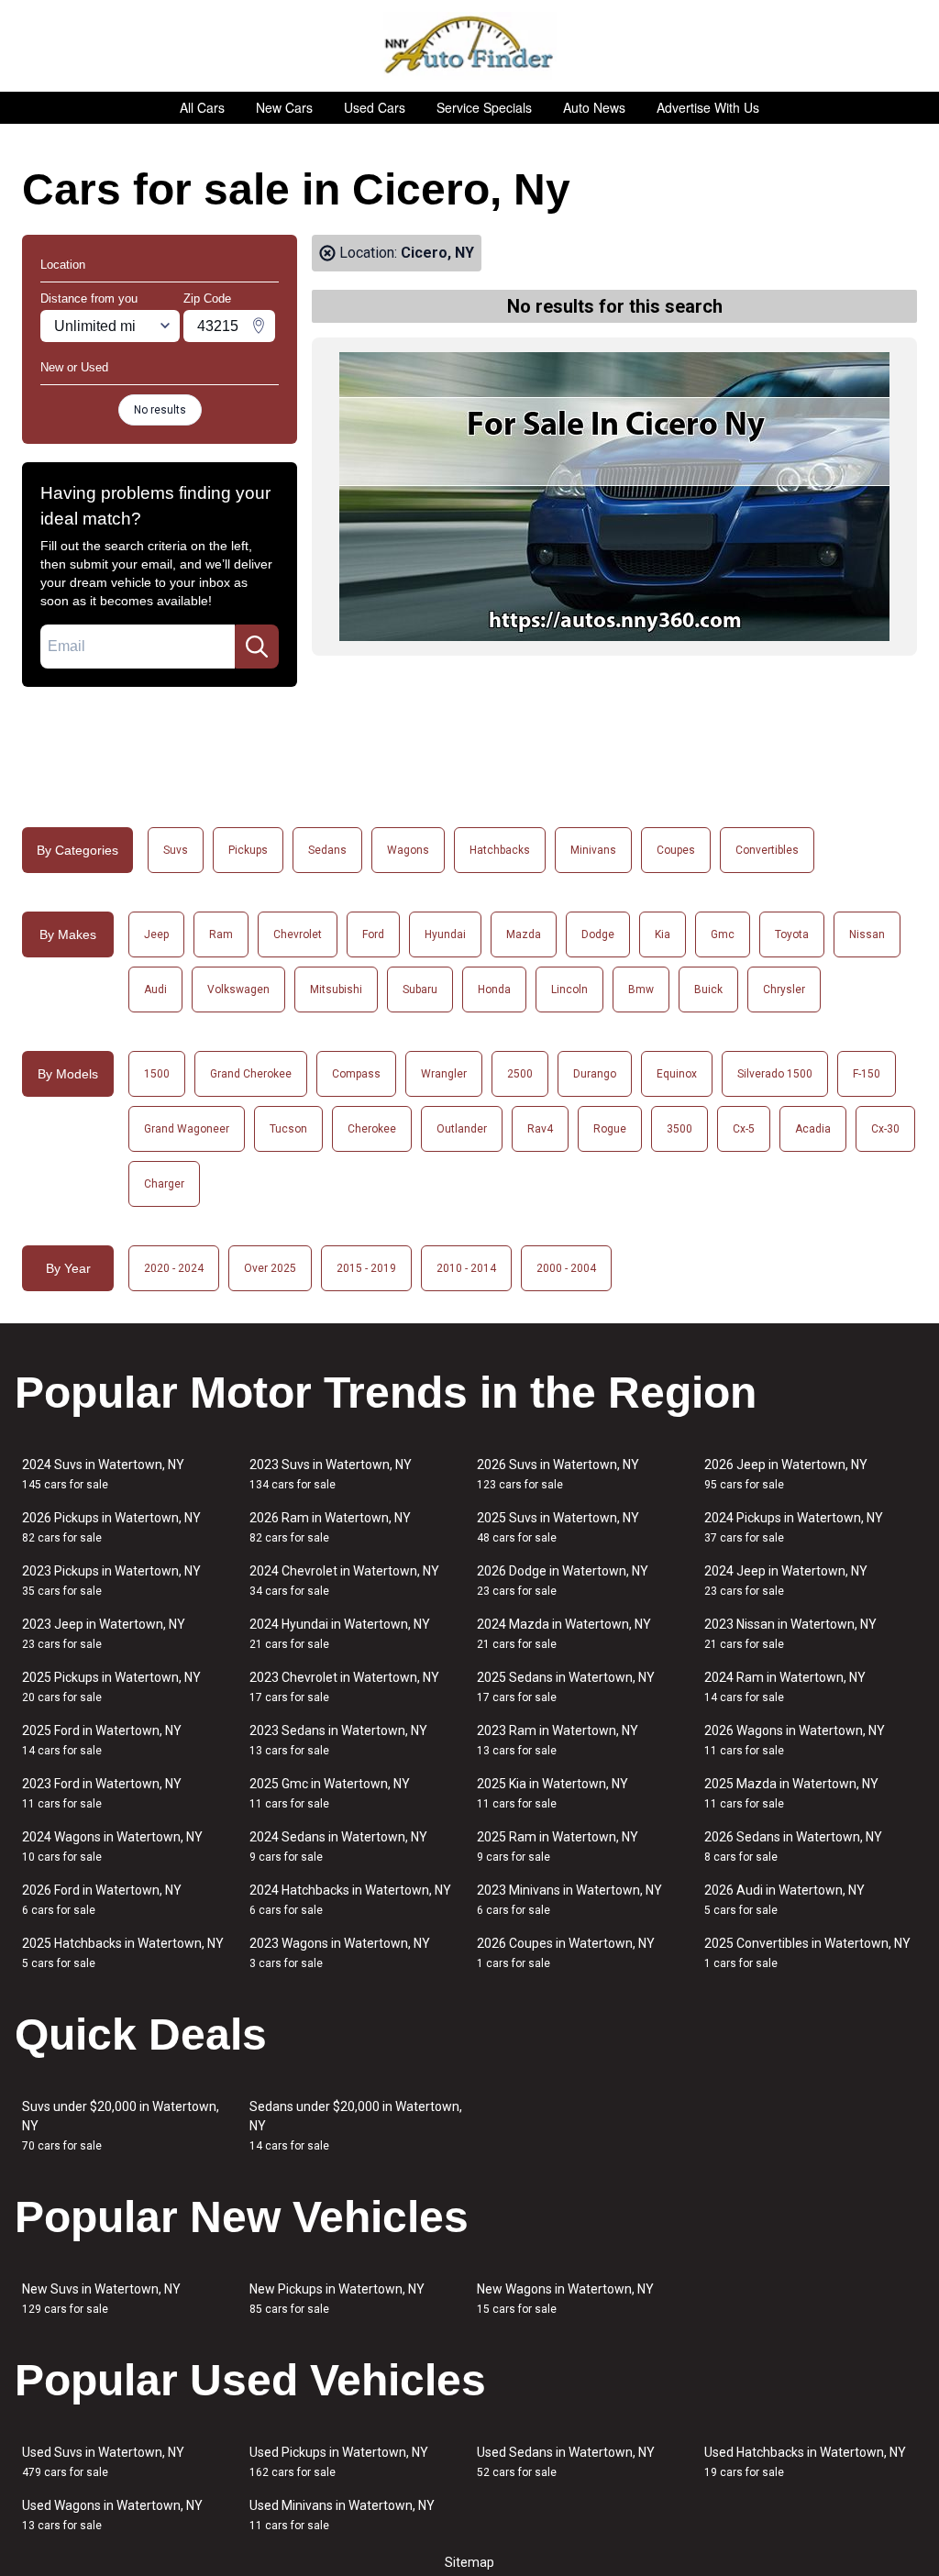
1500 (157, 1074)
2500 (520, 1074)
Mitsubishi (336, 989)
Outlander (462, 1129)
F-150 (867, 1074)
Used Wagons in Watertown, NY (112, 2515)
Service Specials (484, 107)
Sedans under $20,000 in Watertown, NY (356, 2126)
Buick (708, 989)
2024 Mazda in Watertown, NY (564, 1634)
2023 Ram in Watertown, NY (558, 1740)
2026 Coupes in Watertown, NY (566, 1953)
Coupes (676, 850)
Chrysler (784, 989)
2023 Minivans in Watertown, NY (569, 1900)
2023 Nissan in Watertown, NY (790, 1634)
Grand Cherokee (251, 1074)
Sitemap (469, 2562)
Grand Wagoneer (187, 1129)
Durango (595, 1074)
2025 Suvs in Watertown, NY (558, 1527)
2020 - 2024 (174, 1268)
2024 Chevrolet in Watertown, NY (344, 1581)
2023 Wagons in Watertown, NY (340, 1953)
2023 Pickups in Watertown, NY (111, 1581)
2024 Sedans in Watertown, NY (338, 1846)
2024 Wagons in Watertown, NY (112, 1846)
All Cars (202, 107)
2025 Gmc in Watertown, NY (330, 1793)
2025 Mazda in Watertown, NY (791, 1793)
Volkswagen (238, 989)
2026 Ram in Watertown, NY (330, 1527)
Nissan (867, 934)
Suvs (176, 850)
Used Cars (375, 107)
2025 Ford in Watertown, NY (102, 1740)
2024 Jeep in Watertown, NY (786, 1581)
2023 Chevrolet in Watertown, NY (344, 1687)
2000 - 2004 (566, 1268)
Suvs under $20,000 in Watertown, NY (121, 2126)
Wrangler (444, 1074)
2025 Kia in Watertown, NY (552, 1793)
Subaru (420, 989)
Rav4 (540, 1129)
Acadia (813, 1129)
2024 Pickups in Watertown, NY (794, 1527)
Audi (155, 989)
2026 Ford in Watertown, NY (102, 1900)
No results (160, 410)
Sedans (327, 850)
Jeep (156, 934)
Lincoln (569, 989)
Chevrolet (298, 934)
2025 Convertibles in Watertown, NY (807, 1953)
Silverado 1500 (775, 1074)
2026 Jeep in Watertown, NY (786, 1474)
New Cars (284, 107)
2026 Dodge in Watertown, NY (563, 1581)
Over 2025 (270, 1268)
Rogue (610, 1129)
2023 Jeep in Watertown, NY (104, 1634)
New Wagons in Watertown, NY (565, 2299)
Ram (221, 934)
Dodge (598, 934)
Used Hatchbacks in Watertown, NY (805, 2462)
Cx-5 (744, 1129)
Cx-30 (885, 1129)
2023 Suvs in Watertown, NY (331, 1474)
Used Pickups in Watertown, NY (339, 2462)
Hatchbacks (500, 850)
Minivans (593, 850)
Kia (663, 934)
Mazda (524, 934)
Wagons (408, 850)
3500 (679, 1129)
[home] (470, 46)
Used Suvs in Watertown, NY (103, 2462)
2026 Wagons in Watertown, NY (795, 1740)
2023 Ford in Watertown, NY (102, 1793)
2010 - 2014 (466, 1268)
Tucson (288, 1129)
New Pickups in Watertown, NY (337, 2299)
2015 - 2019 (366, 1268)
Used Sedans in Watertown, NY (566, 2462)
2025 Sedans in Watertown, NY (566, 1687)
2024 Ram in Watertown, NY (785, 1687)
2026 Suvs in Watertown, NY (558, 1474)
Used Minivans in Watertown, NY (342, 2515)
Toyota (792, 934)
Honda (494, 989)
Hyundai (445, 934)
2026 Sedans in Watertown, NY (793, 1846)
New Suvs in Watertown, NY (101, 2299)
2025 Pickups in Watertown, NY (111, 1687)
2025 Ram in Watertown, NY (558, 1846)
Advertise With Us (708, 107)
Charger (164, 1184)
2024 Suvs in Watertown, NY (103, 1474)
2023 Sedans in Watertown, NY (338, 1740)
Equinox (677, 1074)
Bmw (641, 989)
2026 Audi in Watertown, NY (784, 1900)
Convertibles (767, 850)
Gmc (723, 934)
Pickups (248, 850)
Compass (356, 1074)
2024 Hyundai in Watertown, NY (340, 1634)
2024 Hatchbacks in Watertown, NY (350, 1900)
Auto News (594, 107)
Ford (373, 934)
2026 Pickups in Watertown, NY (111, 1527)
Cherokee (372, 1129)
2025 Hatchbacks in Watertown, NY (123, 1953)
